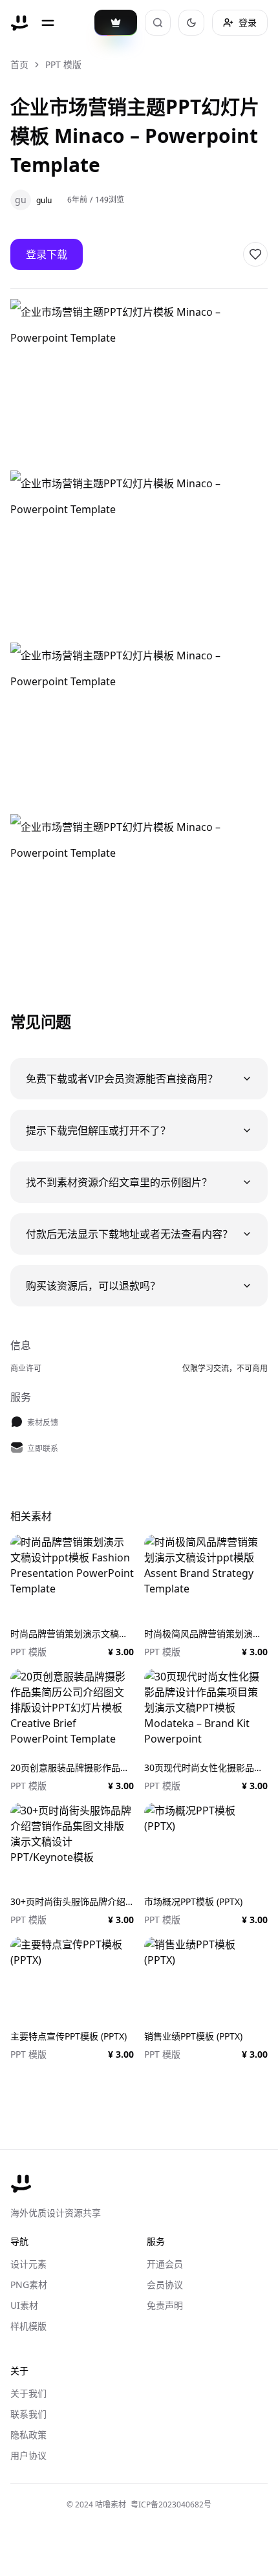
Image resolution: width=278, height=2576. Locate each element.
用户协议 (28, 2455)
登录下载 (47, 254)
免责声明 (165, 2305)
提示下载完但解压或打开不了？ (98, 1130)
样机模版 (28, 2326)
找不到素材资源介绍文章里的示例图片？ (119, 1182)
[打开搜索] (158, 23)
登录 (248, 22)
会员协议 (165, 2284)
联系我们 (28, 2414)
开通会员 (165, 2264)
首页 (19, 64)
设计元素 (28, 2264)
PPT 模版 (63, 64)
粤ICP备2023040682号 (171, 2504)
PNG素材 (29, 2284)
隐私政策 (28, 2435)
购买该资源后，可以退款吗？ (93, 1286)
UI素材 (24, 2305)
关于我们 (28, 2393)
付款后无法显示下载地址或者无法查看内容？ (129, 1234)
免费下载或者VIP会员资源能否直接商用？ (122, 1079)
